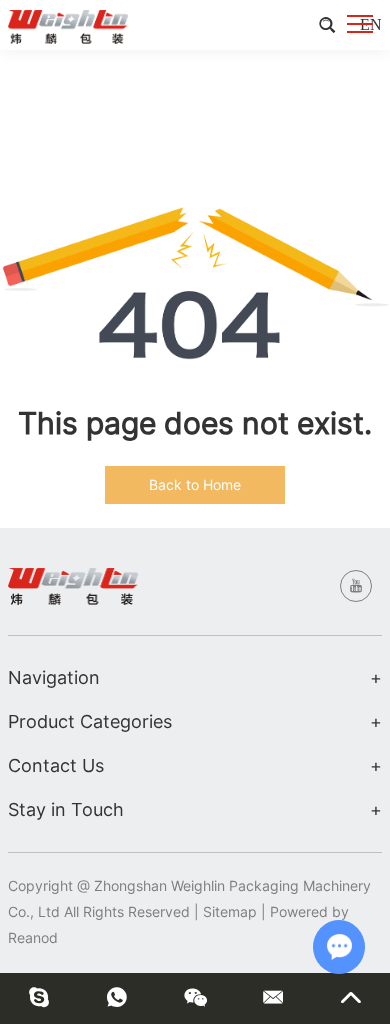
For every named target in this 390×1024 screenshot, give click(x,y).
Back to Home (195, 484)
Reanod (33, 937)
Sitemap (230, 911)
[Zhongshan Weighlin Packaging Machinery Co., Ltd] (68, 25)
